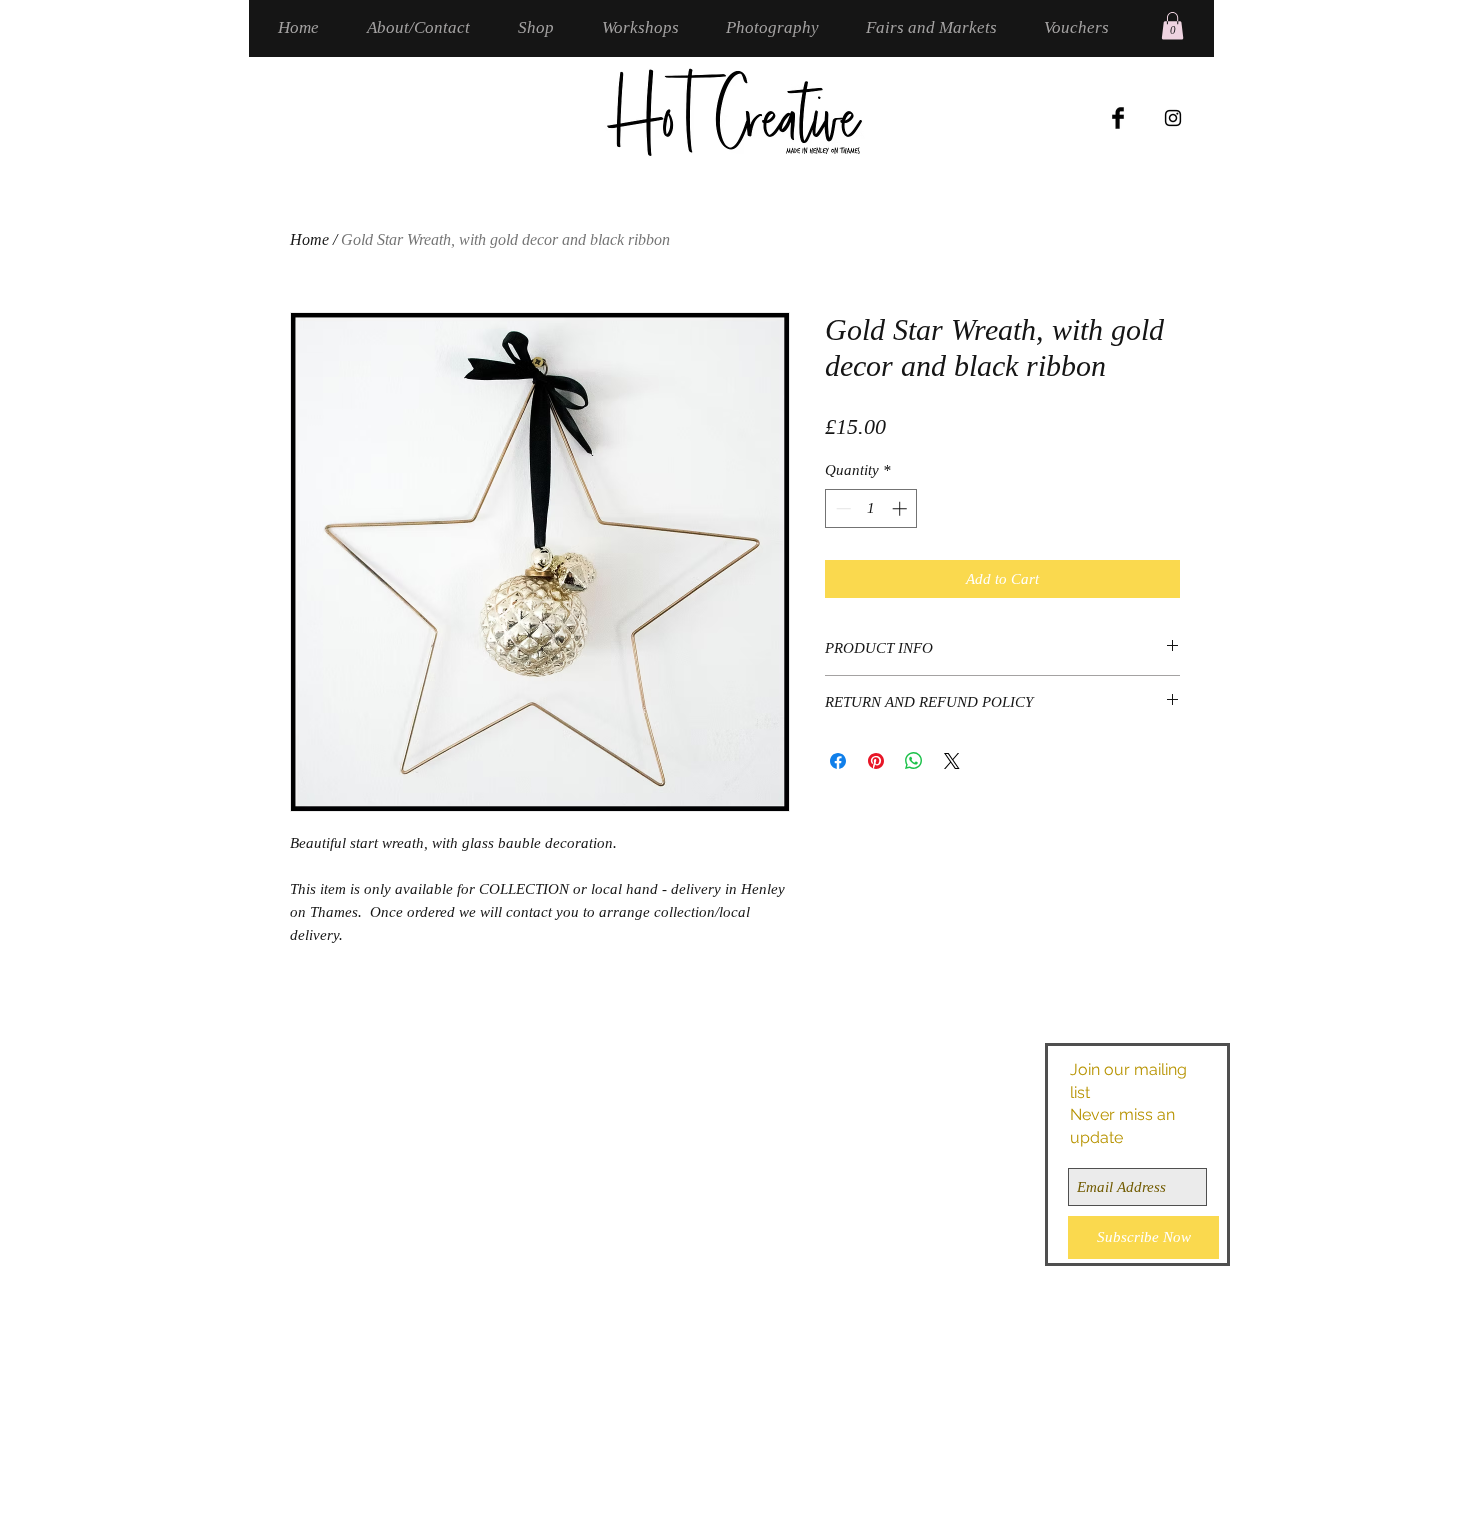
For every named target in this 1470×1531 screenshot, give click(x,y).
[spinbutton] (871, 508)
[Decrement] (841, 508)
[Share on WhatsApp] (914, 761)
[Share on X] (952, 761)
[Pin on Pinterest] (876, 761)
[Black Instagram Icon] (1173, 118)
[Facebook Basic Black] (1118, 118)
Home (309, 239)
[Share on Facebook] (838, 761)
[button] (1172, 25)
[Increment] (901, 508)
